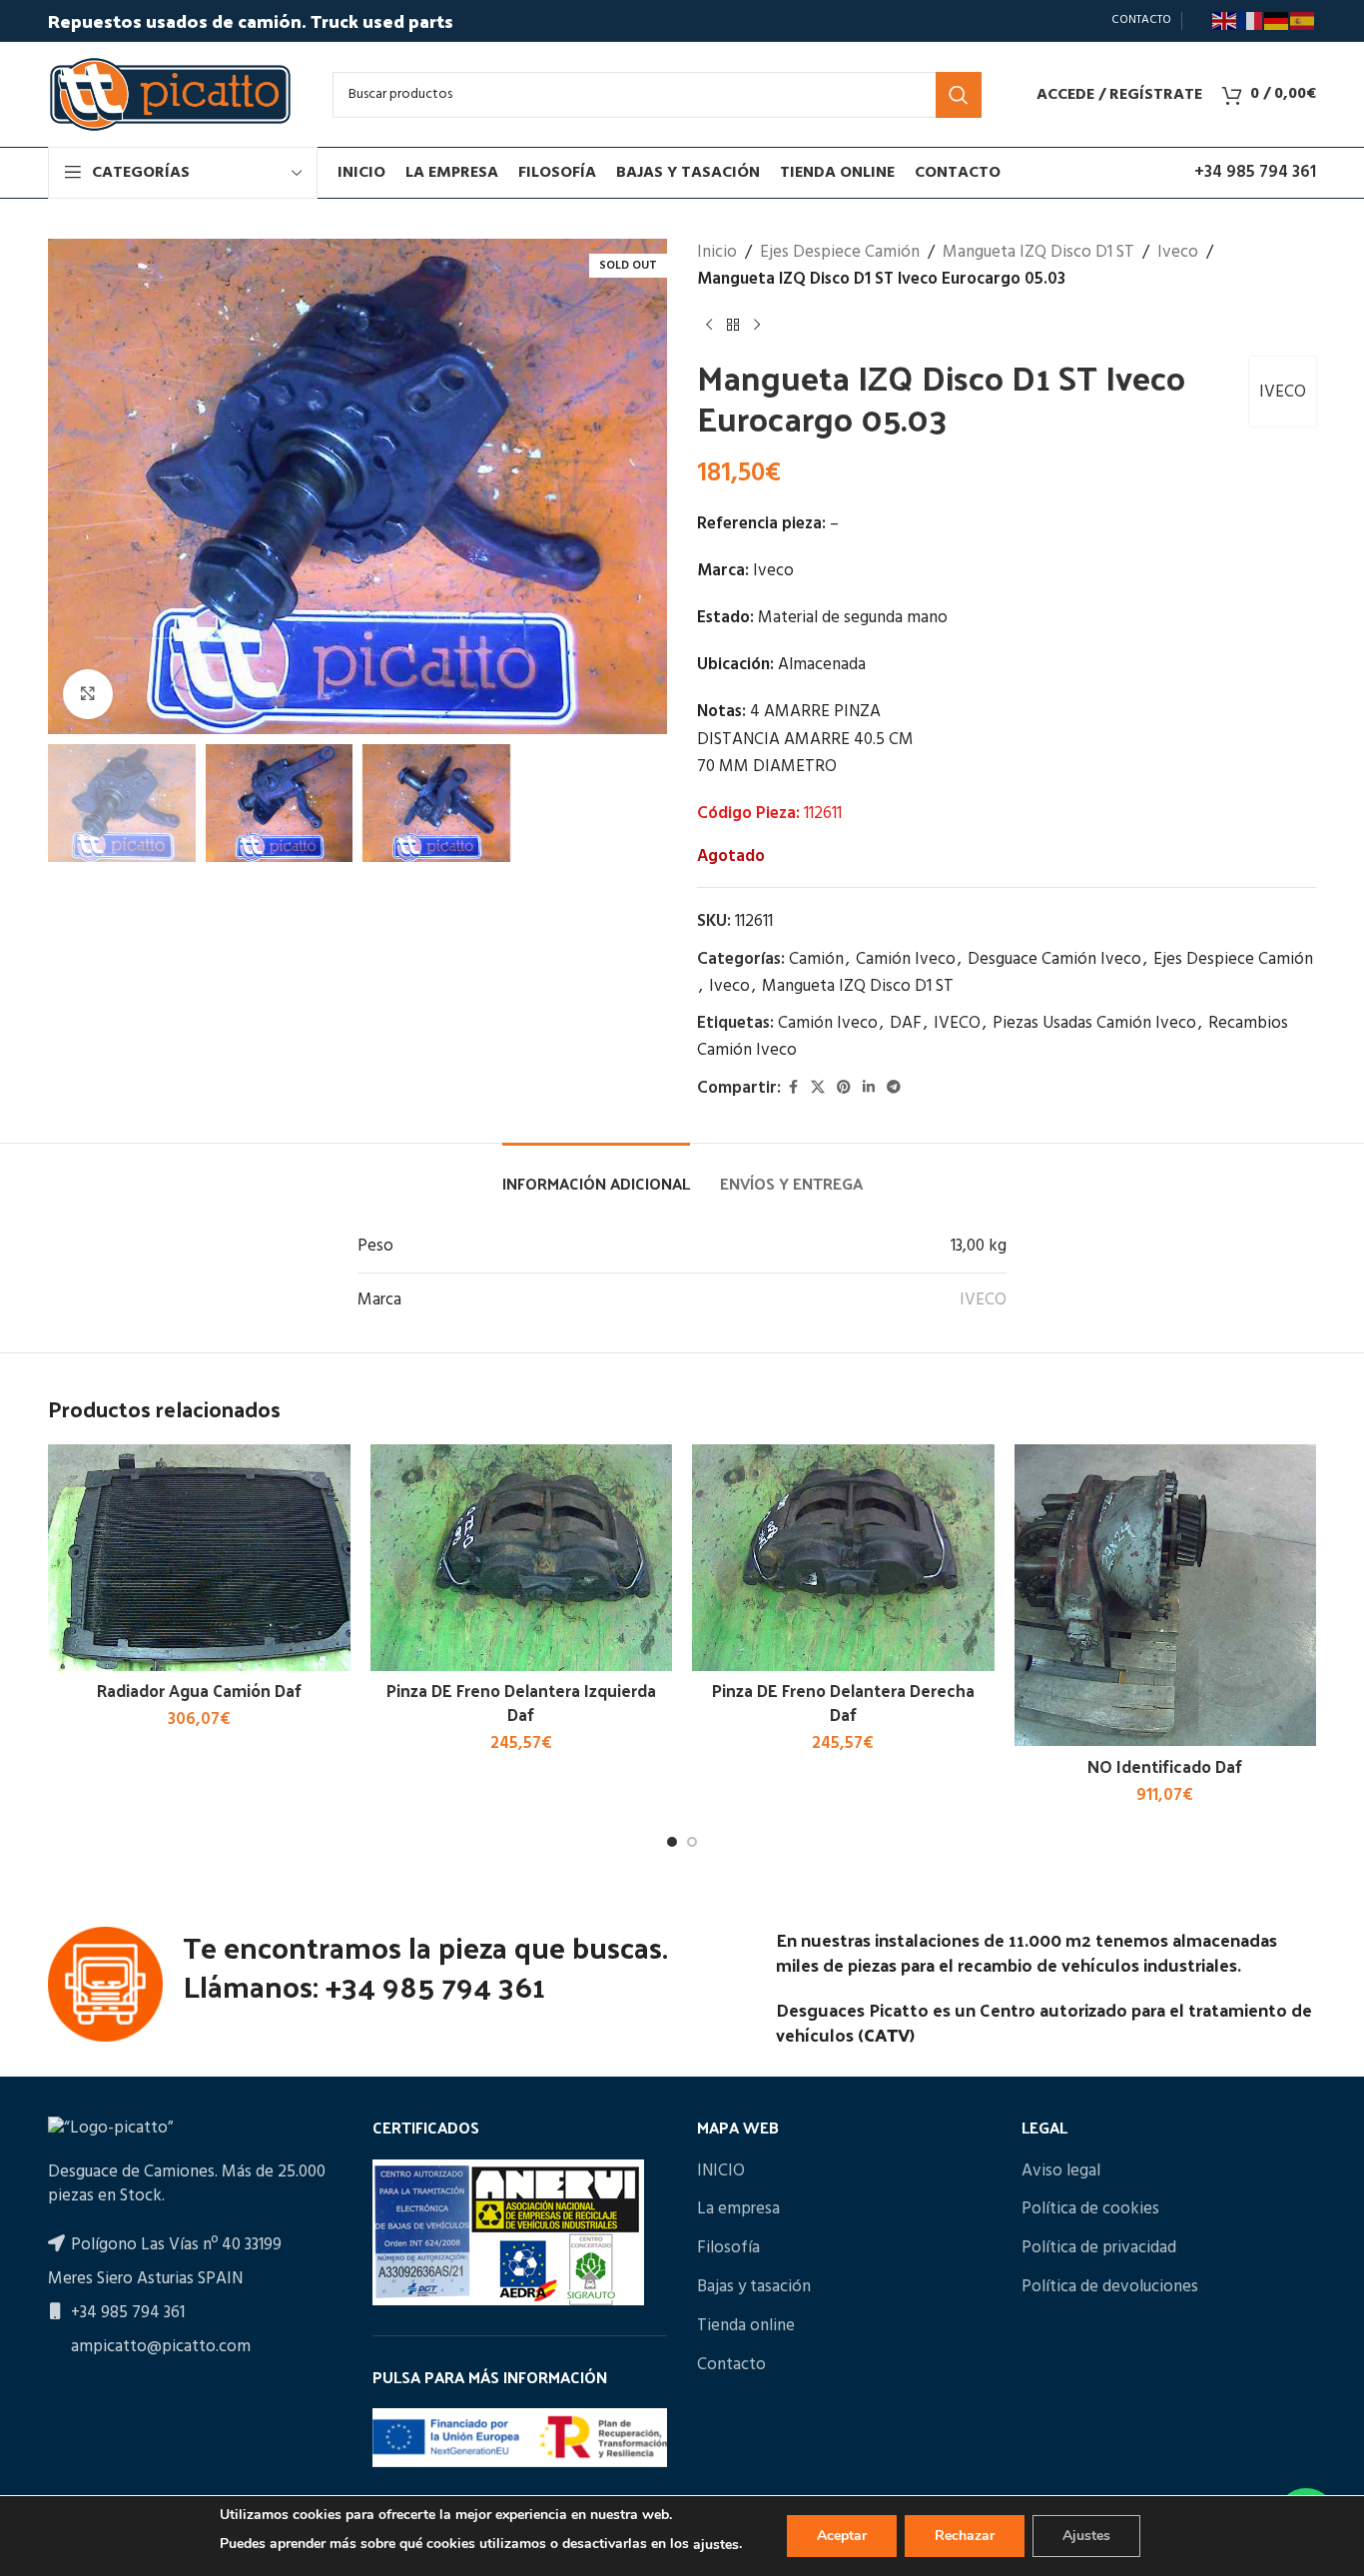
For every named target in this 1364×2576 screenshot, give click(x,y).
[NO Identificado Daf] (1166, 1596)
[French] (1251, 21)
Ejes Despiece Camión (840, 252)
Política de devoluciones (1110, 2287)
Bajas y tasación (754, 2287)
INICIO (721, 2171)
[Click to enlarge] (88, 694)
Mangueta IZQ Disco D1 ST (1038, 252)
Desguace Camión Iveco (1054, 959)
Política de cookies (1090, 2209)
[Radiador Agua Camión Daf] (199, 1558)
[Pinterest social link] (844, 1088)
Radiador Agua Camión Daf (199, 1690)
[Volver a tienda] (733, 325)
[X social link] (818, 1088)
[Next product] (757, 325)
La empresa (738, 2209)
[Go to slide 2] (692, 1842)
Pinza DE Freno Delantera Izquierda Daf (521, 1702)
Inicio (717, 252)
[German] (1277, 21)
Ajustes (1086, 2536)
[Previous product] (709, 325)
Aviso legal (1061, 2171)
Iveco (1178, 252)
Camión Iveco (906, 959)
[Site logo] (170, 94)
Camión (816, 959)
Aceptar (842, 2536)
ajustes (716, 2545)
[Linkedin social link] (869, 1088)
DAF (906, 1023)
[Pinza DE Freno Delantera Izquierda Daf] (522, 1558)
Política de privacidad (1099, 2248)
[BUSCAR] (959, 95)
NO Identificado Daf (1165, 1766)
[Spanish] (1303, 21)
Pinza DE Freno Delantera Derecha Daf (843, 1702)
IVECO (1283, 392)
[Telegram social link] (894, 1088)
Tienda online (746, 2326)
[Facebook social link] (793, 1088)
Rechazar (965, 2536)
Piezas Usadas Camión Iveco (1094, 1023)
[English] (1225, 21)
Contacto (731, 2365)
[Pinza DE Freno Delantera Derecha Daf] (843, 1558)
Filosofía (728, 2248)
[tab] (596, 1173)
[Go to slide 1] (672, 1842)
